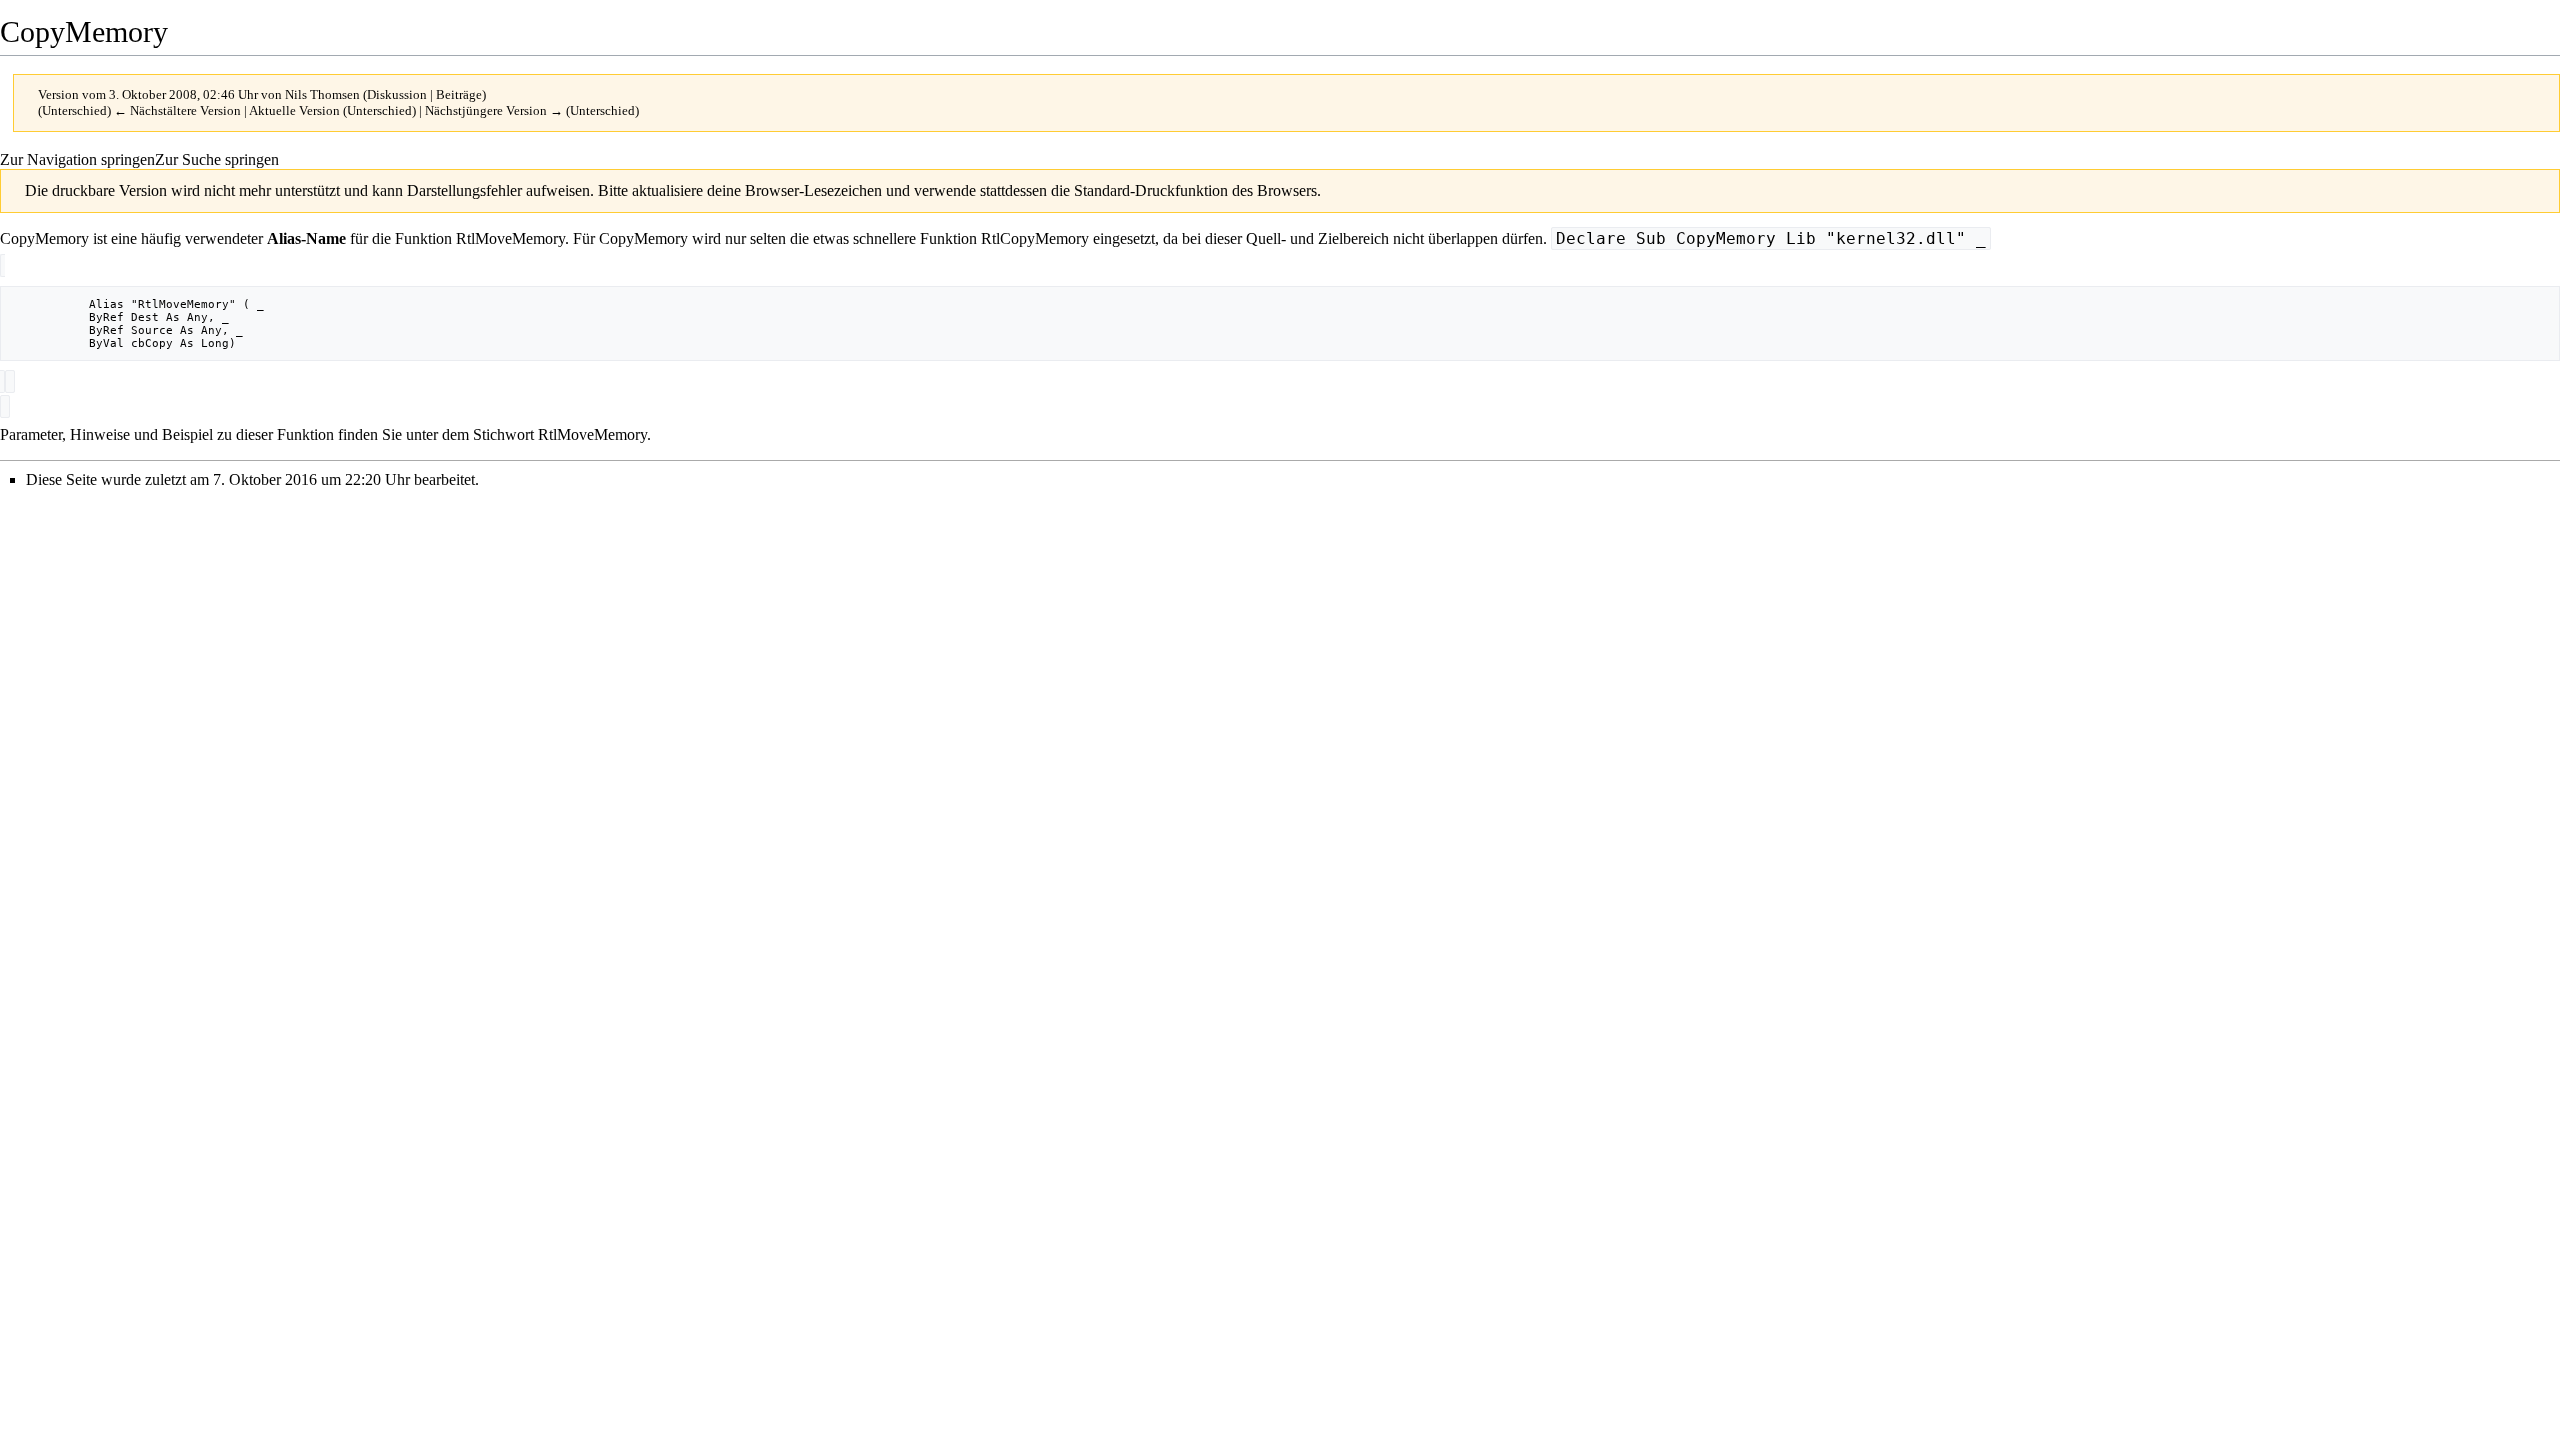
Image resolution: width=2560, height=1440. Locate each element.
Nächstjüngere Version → (494, 110)
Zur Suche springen (217, 159)
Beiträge (459, 94)
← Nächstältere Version (177, 110)
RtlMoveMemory (510, 238)
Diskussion (397, 94)
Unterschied (74, 110)
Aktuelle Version (294, 110)
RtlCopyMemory (1035, 238)
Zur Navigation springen (77, 159)
